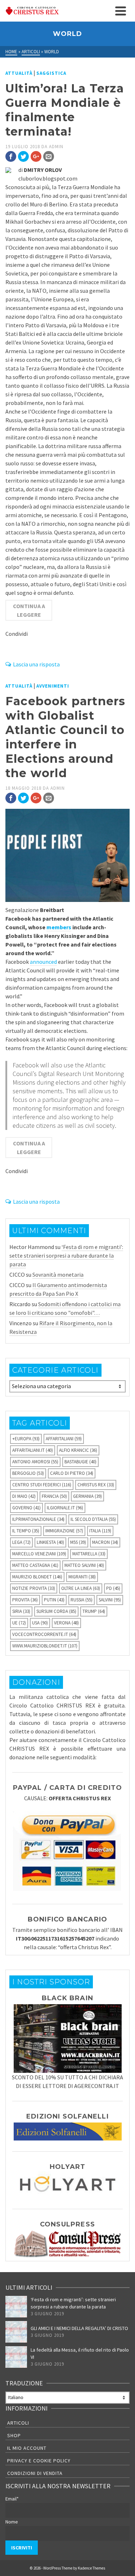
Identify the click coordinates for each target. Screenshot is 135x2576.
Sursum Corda (56, 1611)
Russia (82, 1600)
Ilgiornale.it (65, 1508)
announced (43, 962)
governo (26, 1508)
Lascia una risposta (36, 664)
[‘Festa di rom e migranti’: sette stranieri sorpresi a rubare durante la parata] (16, 2307)
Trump (94, 1611)
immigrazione (64, 1531)
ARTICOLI (18, 2423)
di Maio (24, 1496)
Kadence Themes (91, 2568)
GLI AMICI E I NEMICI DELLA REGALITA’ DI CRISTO (79, 2328)
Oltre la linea (81, 1588)
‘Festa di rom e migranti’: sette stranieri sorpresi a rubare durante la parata (66, 1255)
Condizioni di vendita (35, 2473)
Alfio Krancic (78, 1450)
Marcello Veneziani (39, 1554)
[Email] (49, 156)
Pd (113, 1588)
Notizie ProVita (34, 1588)
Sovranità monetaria (58, 1275)
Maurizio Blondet (37, 1577)
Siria (21, 1611)
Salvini (110, 1600)
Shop (14, 2435)
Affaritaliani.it (33, 1450)
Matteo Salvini (84, 1565)
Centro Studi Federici (42, 1485)
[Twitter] (23, 156)
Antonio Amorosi (35, 1462)
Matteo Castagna (35, 1565)
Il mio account (27, 2448)
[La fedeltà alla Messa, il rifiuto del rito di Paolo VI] (16, 2357)
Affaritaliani (64, 1439)
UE (19, 1623)
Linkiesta (50, 1542)
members (59, 927)
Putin (54, 1600)
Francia (54, 1496)
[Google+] (36, 156)
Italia (100, 1531)
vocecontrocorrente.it (44, 1634)
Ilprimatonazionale (38, 1519)
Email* (12, 2499)
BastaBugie (80, 1462)
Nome (12, 2522)
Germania (87, 1496)
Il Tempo (26, 1531)
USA (40, 1623)
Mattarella (89, 1554)
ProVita (25, 1600)
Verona (66, 1623)
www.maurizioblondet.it (45, 1646)
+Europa (26, 1439)
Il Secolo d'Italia (93, 1519)
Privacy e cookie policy (39, 2461)
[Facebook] (11, 156)
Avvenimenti (53, 686)
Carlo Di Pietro (72, 1473)
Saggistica (51, 73)
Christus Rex (96, 1485)
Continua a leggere (29, 610)
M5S (78, 1542)
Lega (21, 1542)
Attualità (19, 73)
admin (56, 147)
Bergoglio (28, 1473)
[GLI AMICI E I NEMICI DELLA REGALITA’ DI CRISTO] (16, 2332)
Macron (105, 1542)
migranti (82, 1577)
